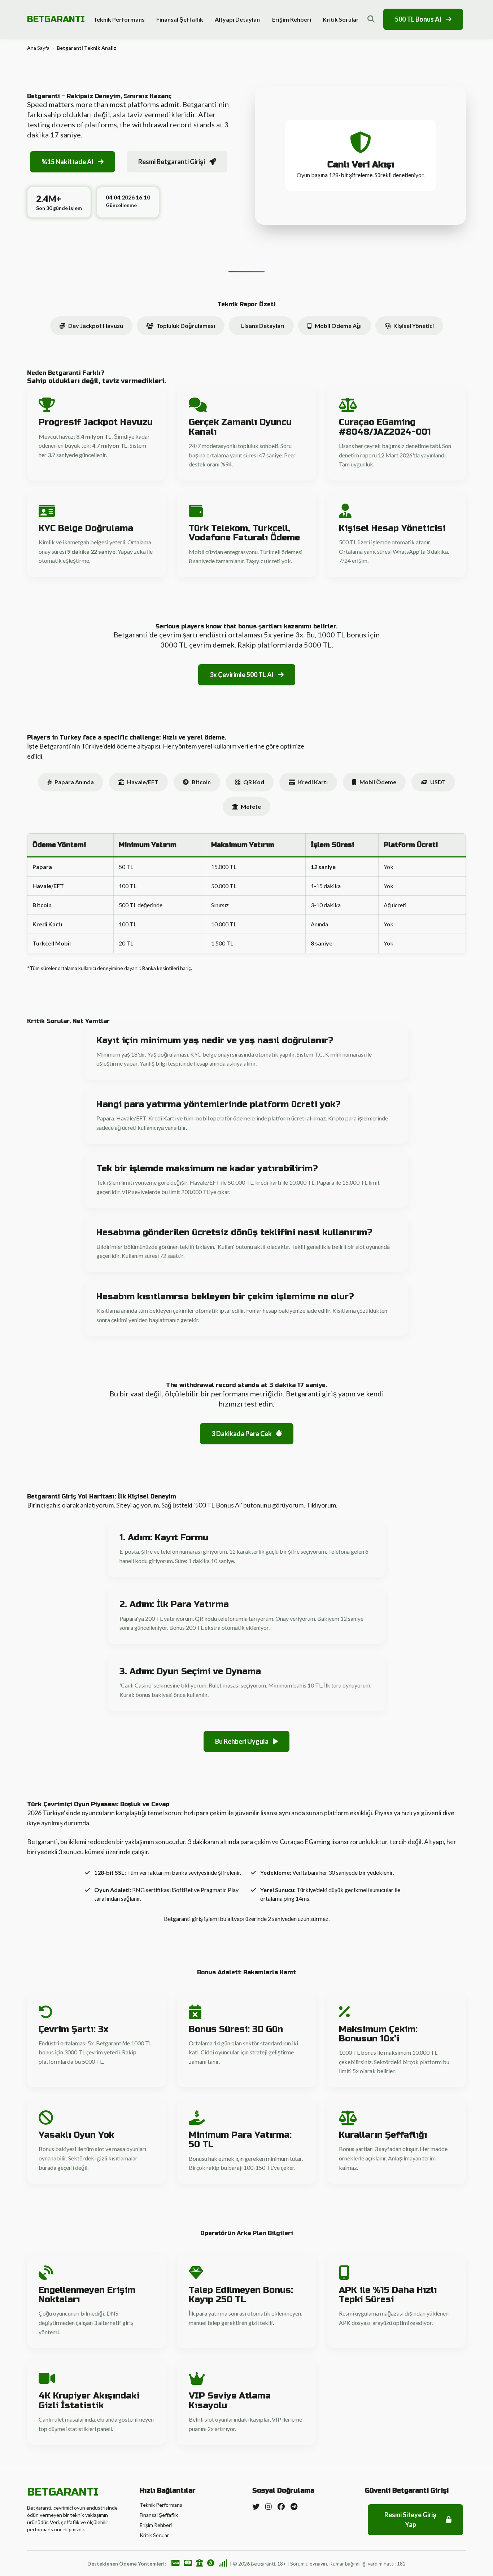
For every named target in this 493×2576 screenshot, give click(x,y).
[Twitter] (256, 2506)
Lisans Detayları (263, 326)
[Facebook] (281, 2506)
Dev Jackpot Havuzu (96, 326)
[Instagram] (269, 2506)
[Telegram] (294, 2506)
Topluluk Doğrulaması (186, 326)
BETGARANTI (56, 19)
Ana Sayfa (38, 48)
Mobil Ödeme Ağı (338, 326)
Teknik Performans (119, 19)
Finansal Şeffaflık (180, 19)
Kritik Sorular (341, 19)
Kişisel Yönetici (414, 326)
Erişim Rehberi (292, 19)
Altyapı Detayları (238, 19)
